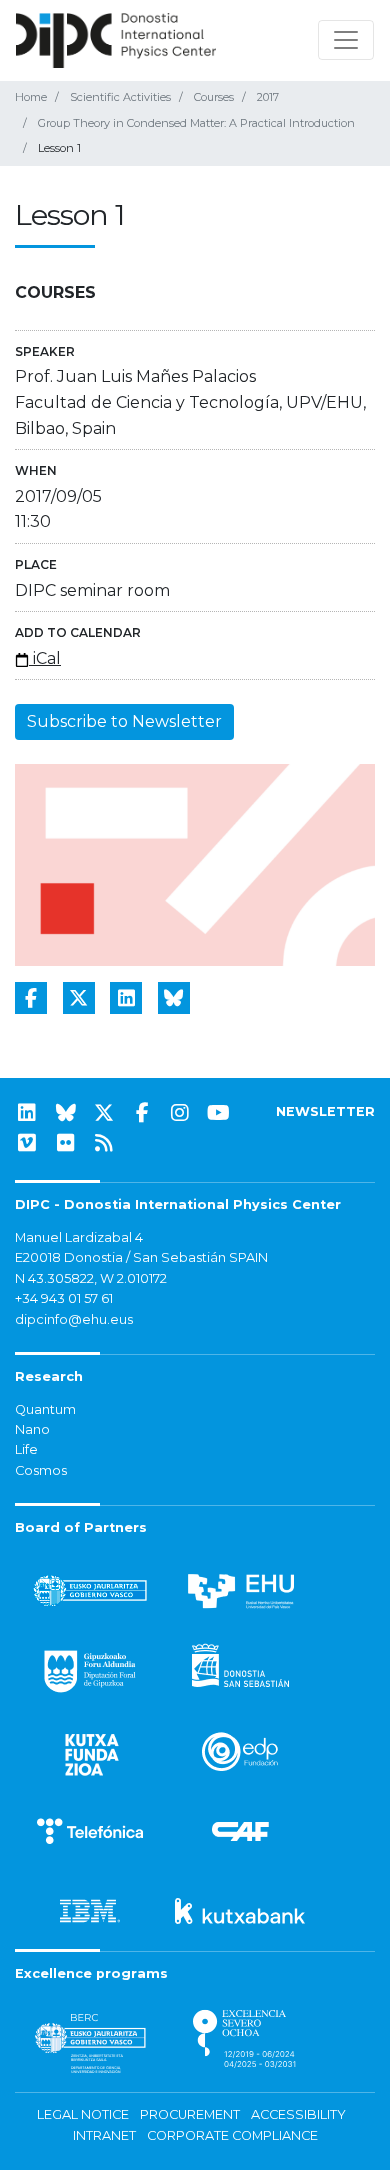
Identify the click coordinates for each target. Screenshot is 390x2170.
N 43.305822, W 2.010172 (91, 1278)
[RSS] (104, 1143)
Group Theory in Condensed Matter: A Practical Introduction (196, 123)
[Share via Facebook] (31, 998)
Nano (32, 1429)
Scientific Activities (120, 97)
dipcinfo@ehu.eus (74, 1319)
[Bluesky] (66, 1113)
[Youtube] (219, 1113)
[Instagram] (180, 1113)
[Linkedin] (27, 1113)
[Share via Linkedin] (126, 998)
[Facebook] (142, 1113)
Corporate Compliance (232, 2135)
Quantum (45, 1409)
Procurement (190, 2114)
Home (31, 97)
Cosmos (41, 1470)
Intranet (104, 2135)
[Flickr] (66, 1143)
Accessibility (298, 2114)
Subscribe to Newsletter (124, 721)
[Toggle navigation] (346, 40)
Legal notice (83, 2114)
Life (26, 1449)
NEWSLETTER (325, 1111)
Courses (214, 97)
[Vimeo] (27, 1143)
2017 (268, 97)
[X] (104, 1113)
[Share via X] (79, 998)
